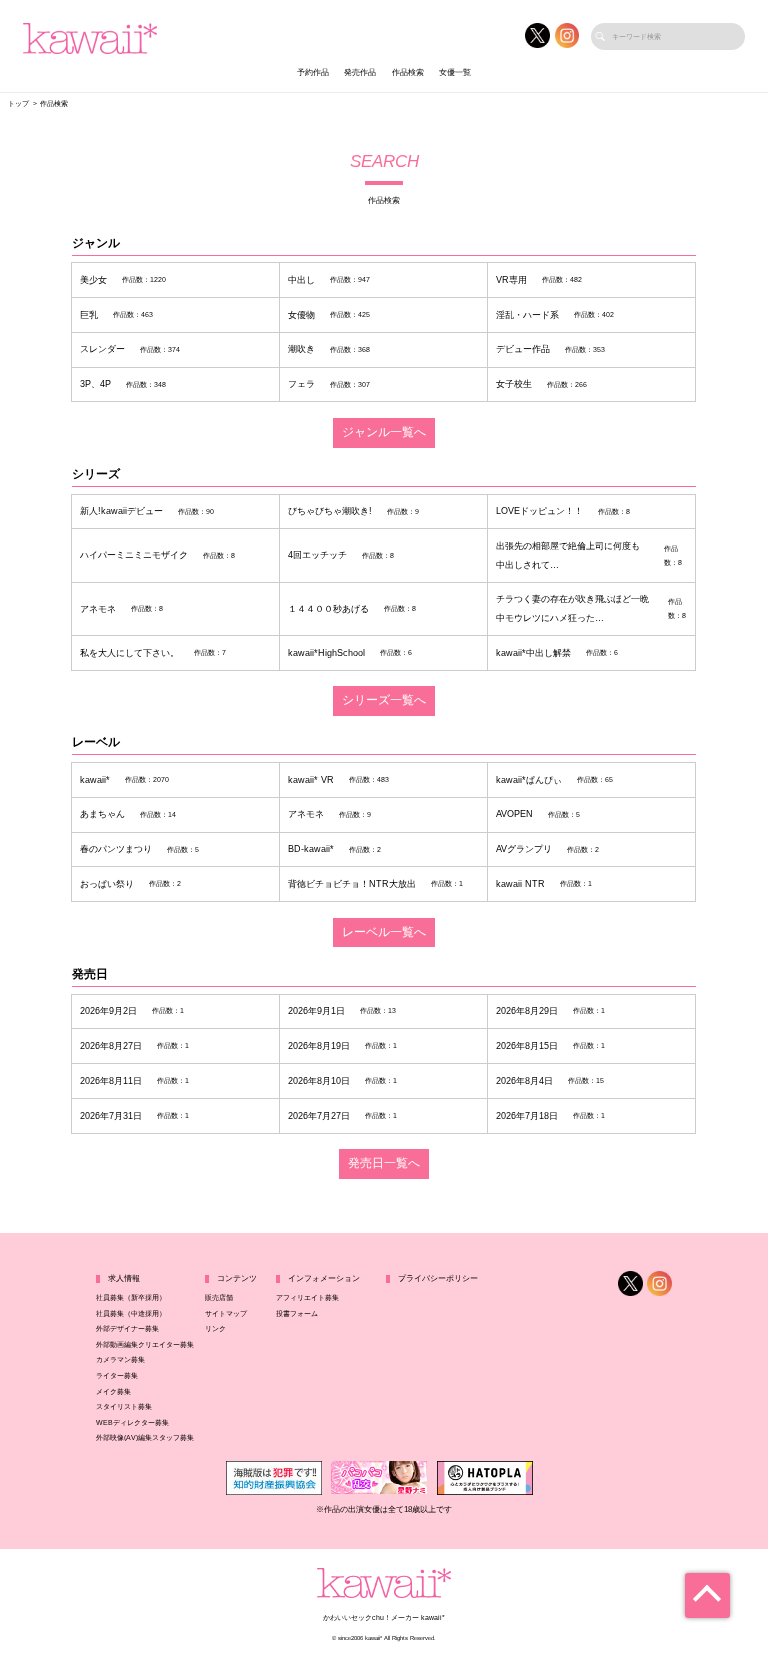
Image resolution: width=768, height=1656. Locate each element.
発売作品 (360, 72)
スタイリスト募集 (124, 1406)
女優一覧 (455, 72)
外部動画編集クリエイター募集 (145, 1344)
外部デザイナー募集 (127, 1328)
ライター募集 (117, 1375)
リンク (215, 1328)
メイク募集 (113, 1391)
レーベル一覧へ (384, 932)
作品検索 (408, 72)
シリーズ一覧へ (384, 700)
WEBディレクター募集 (132, 1422)
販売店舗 (219, 1297)
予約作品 (313, 72)
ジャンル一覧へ (384, 432)
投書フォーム (297, 1313)
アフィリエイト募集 (307, 1297)
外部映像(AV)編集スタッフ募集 (145, 1437)
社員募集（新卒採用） (131, 1297)
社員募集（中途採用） (131, 1313)
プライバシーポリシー (438, 1278)
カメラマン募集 (120, 1359)
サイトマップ (226, 1313)
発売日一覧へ (384, 1163)
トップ (18, 103)
